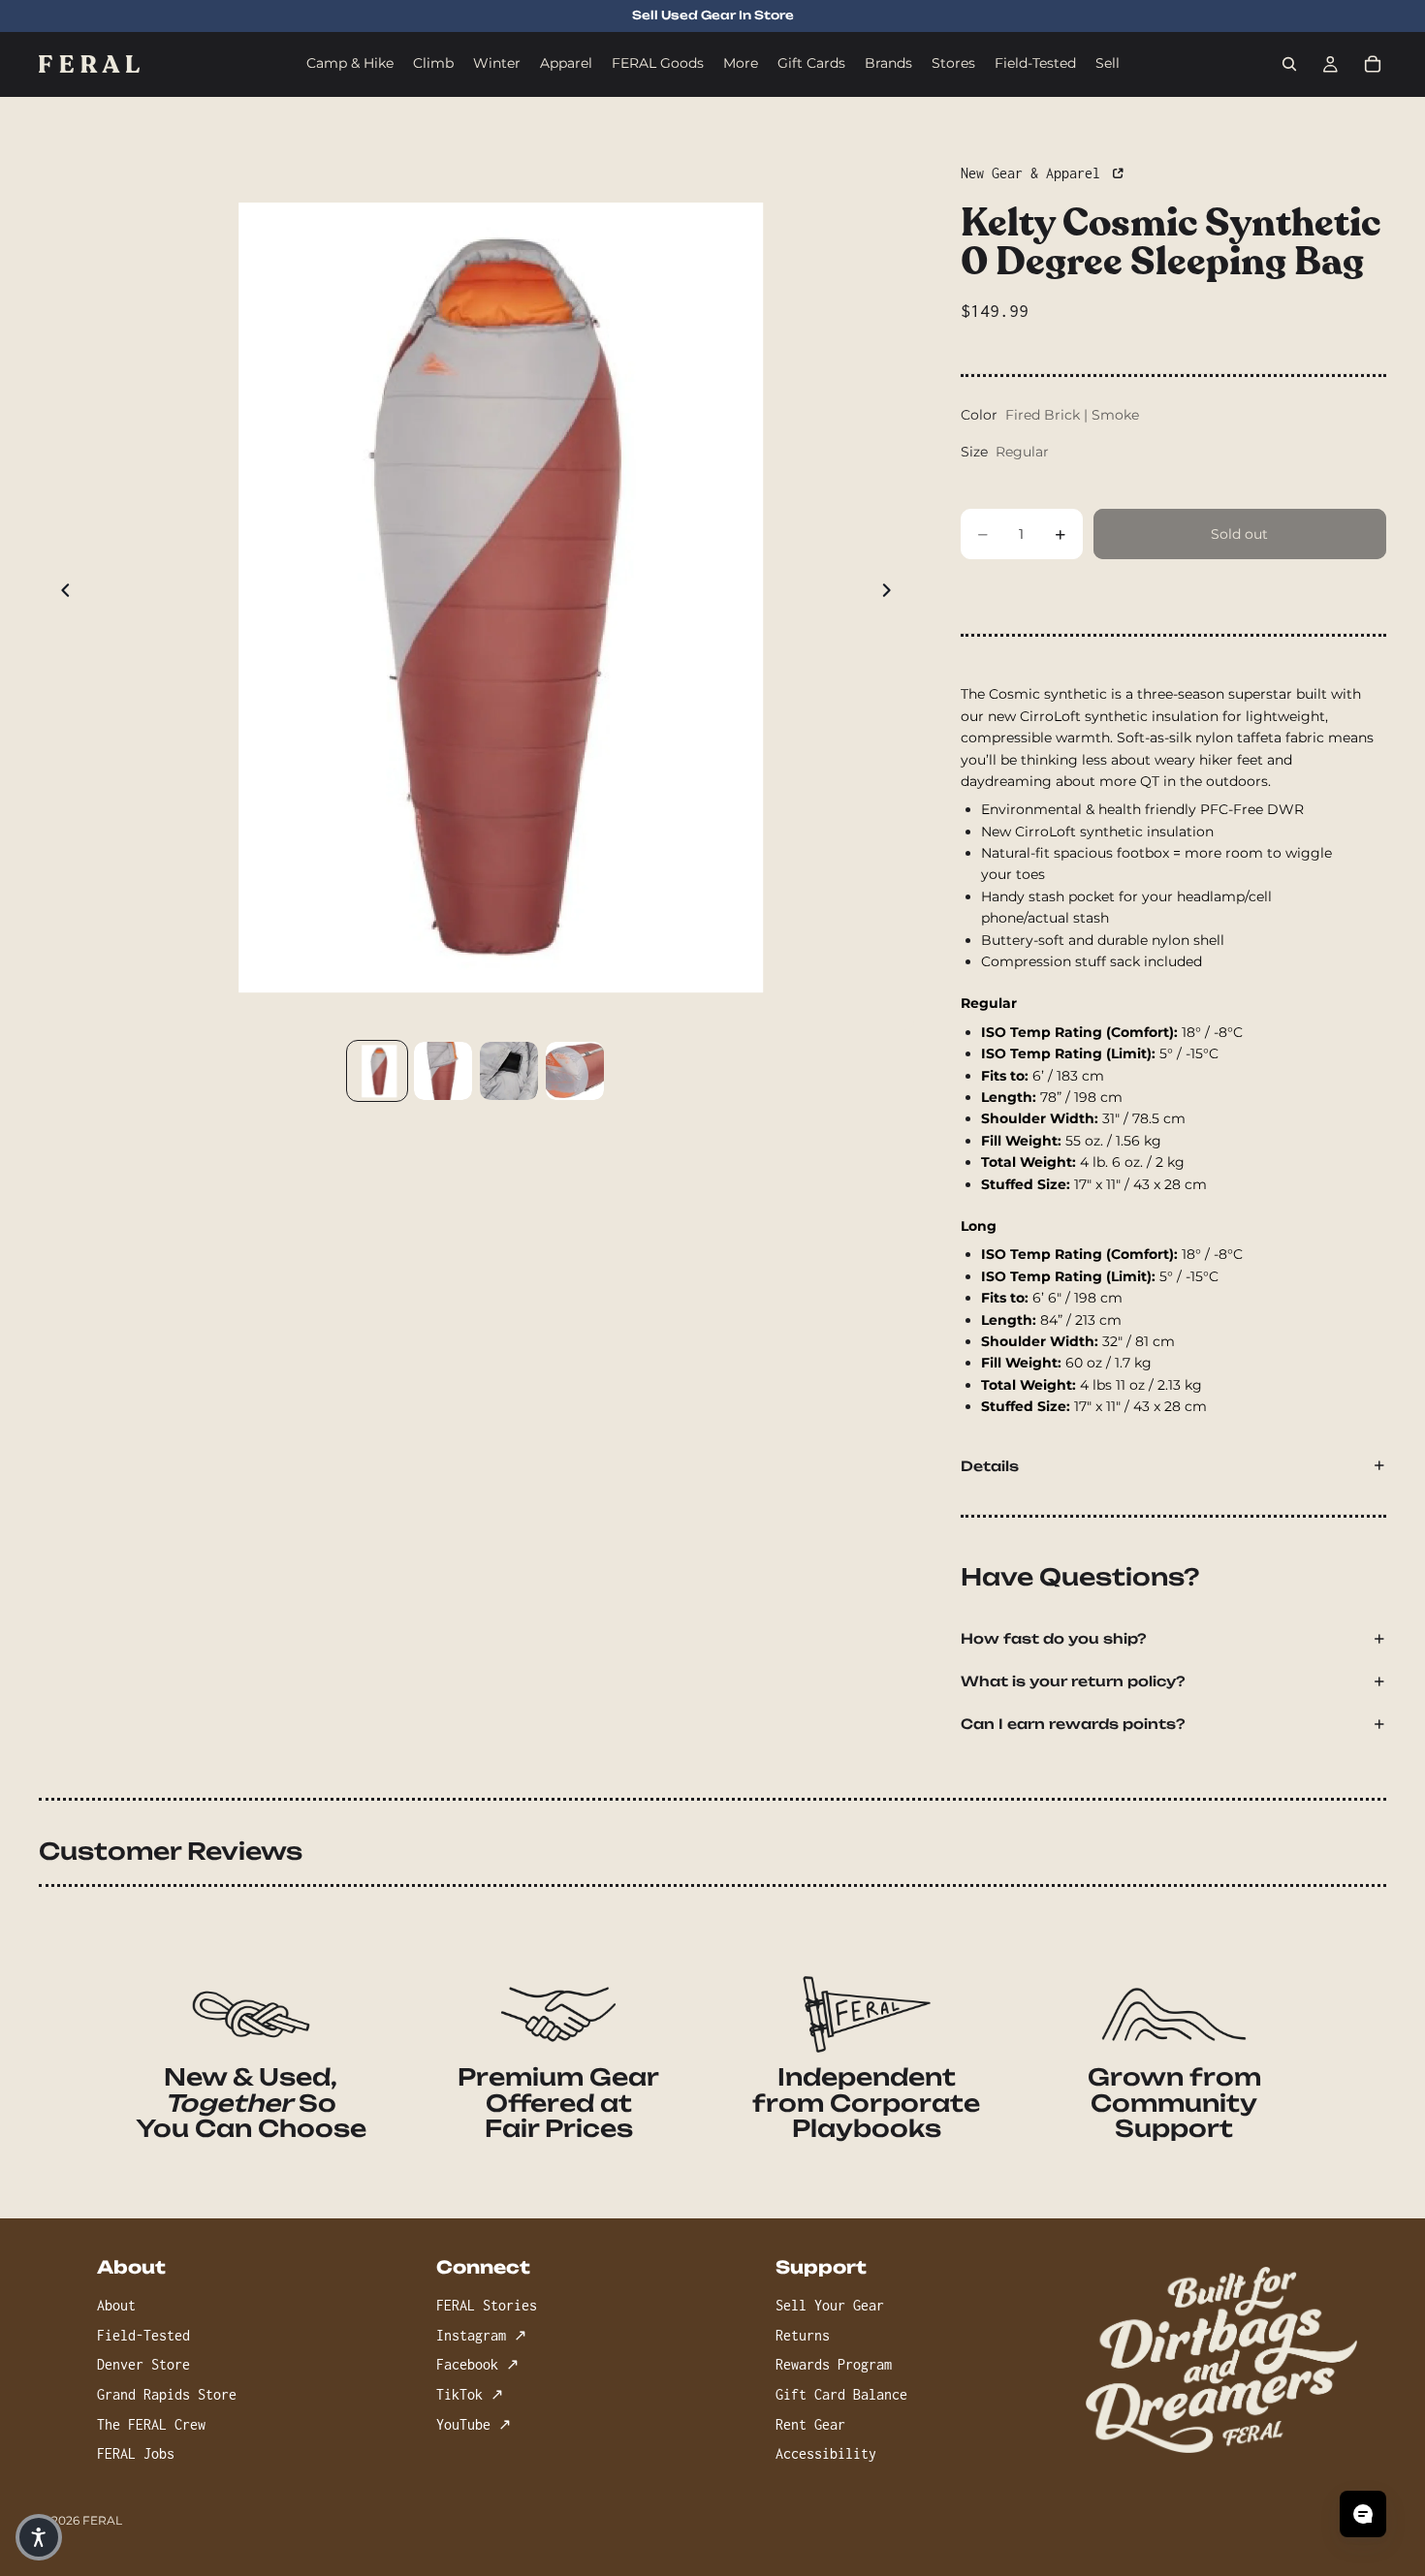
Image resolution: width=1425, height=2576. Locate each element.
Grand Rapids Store (167, 2394)
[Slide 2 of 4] (443, 1071)
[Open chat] (1363, 2514)
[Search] (1289, 64)
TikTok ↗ (470, 2394)
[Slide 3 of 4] (509, 1071)
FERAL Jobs (136, 2453)
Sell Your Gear (830, 2306)
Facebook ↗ (477, 2365)
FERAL (102, 2520)
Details (990, 1466)
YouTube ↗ (474, 2424)
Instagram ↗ (481, 2335)
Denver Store (143, 2365)
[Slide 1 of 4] (377, 1071)
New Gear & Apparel (1034, 173)
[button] (39, 2537)
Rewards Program (834, 2365)
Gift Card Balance (841, 2394)
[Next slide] (893, 593)
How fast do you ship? (1054, 1638)
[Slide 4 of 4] (575, 1071)
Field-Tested (143, 2335)
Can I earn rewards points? (1073, 1724)
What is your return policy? (1073, 1681)
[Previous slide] (60, 593)
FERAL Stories (487, 2306)
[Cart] (1373, 64)
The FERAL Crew (151, 2424)
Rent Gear (810, 2424)
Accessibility (826, 2453)
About (116, 2306)
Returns (803, 2335)
